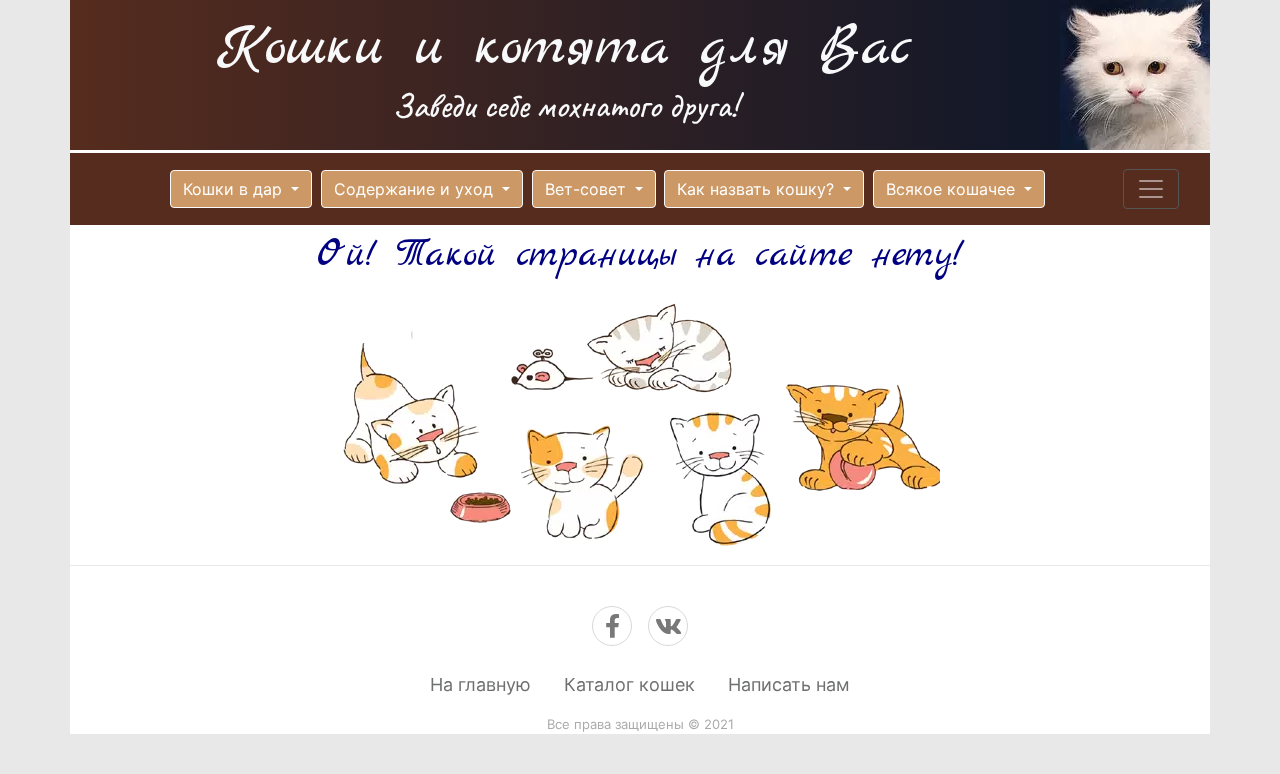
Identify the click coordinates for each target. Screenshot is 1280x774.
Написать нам (789, 684)
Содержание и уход (416, 189)
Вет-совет (588, 189)
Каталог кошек (629, 684)
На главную (480, 684)
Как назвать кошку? (758, 189)
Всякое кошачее (953, 189)
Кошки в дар (235, 189)
